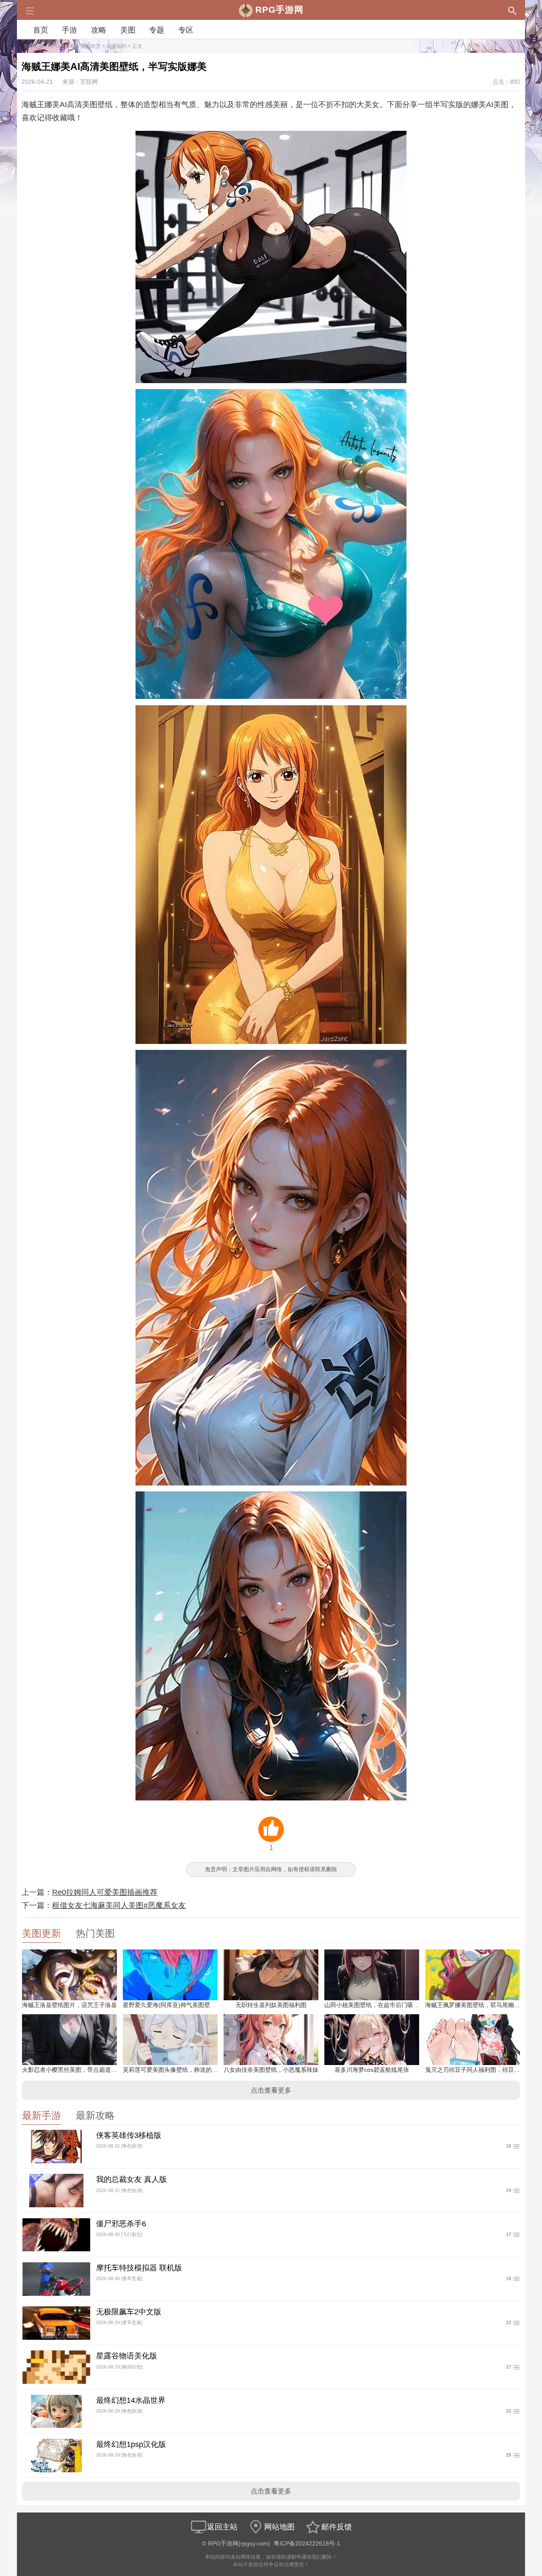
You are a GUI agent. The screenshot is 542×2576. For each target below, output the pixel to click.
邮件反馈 (337, 2527)
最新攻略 (95, 2116)
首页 (41, 30)
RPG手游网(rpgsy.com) (239, 2544)
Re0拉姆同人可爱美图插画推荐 (105, 1892)
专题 (157, 30)
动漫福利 (116, 46)
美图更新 (41, 1934)
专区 (186, 30)
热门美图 (95, 1934)
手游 (69, 30)
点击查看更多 (271, 2090)
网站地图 (279, 2527)
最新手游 (41, 2116)
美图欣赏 (91, 46)
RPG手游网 (62, 46)
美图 (128, 30)
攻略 (99, 30)
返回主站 (222, 2527)
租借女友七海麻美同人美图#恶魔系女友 (119, 1905)
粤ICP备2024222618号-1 (307, 2544)
